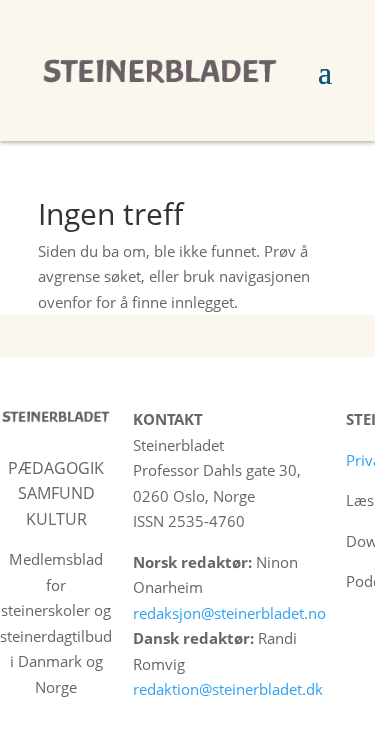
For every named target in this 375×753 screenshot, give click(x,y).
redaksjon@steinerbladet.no (229, 613)
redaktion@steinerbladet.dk (228, 689)
